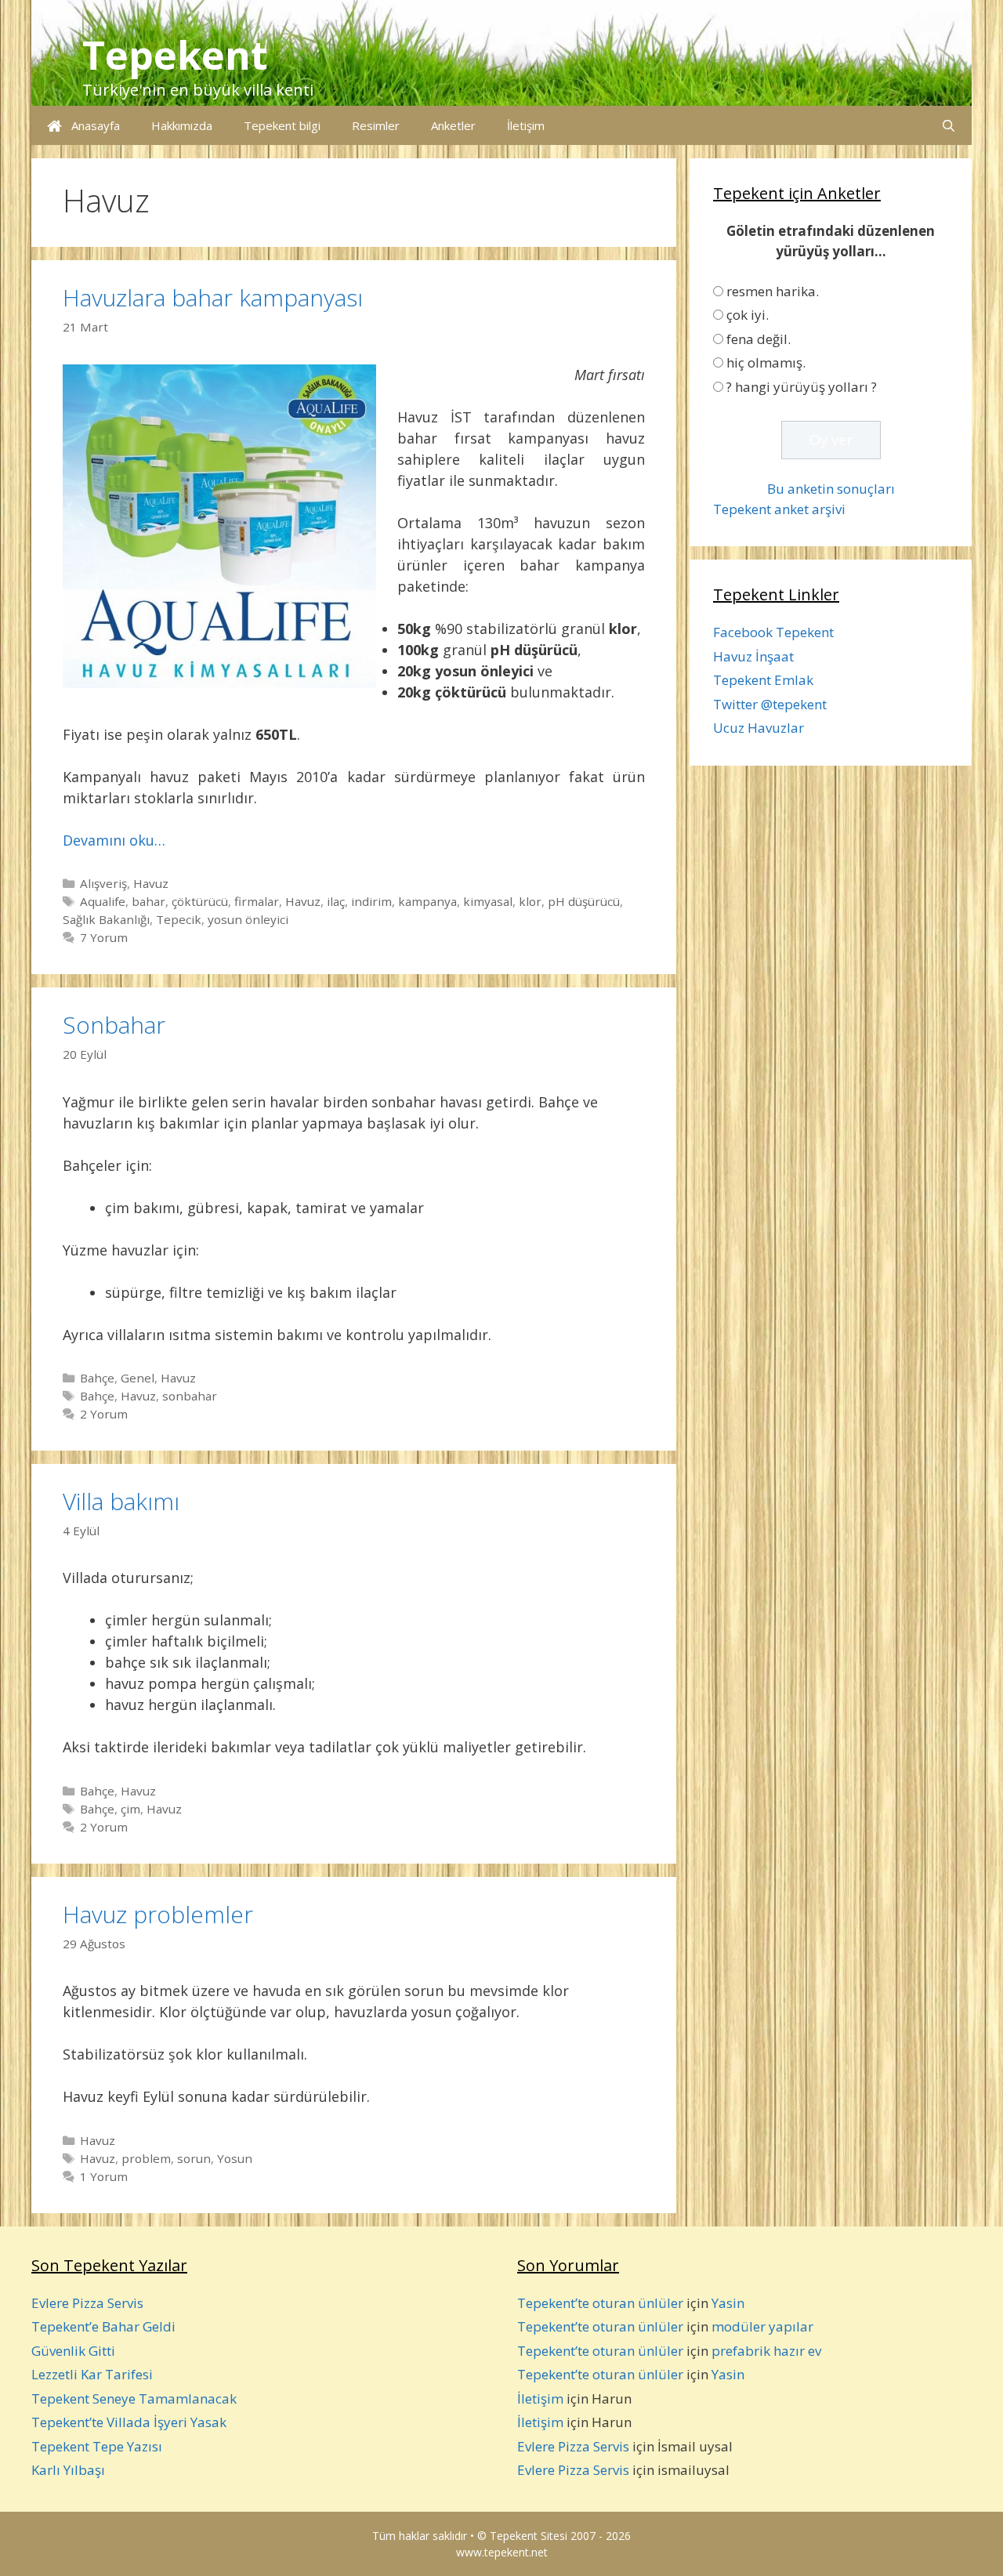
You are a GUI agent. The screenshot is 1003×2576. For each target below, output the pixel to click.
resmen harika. (773, 291)
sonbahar (190, 1396)
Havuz (151, 883)
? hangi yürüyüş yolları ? (802, 387)
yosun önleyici (248, 919)
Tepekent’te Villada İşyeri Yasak (129, 2422)
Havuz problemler (158, 1914)
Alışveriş (103, 883)
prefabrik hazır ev (766, 2351)
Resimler (376, 125)
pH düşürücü (584, 901)
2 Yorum (104, 1414)
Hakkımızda (182, 125)
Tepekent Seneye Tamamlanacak (134, 2398)
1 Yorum (104, 2176)
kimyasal (488, 901)
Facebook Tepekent (773, 632)
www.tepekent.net (502, 2552)
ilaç (336, 901)
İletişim (526, 125)
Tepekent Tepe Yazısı (97, 2446)
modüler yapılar (762, 2326)
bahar (148, 901)
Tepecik (179, 919)
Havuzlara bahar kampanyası (213, 297)
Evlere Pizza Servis (87, 2303)
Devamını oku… (114, 840)
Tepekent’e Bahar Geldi (103, 2326)
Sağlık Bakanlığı (106, 919)
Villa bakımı (121, 1501)
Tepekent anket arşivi (779, 509)
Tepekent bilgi (282, 125)
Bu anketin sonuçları (831, 489)
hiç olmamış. (766, 362)
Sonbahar (114, 1025)
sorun (194, 2158)
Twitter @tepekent (770, 704)
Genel (138, 1378)
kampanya (427, 901)
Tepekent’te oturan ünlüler (600, 2303)
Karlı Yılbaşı (68, 2470)
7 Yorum (104, 937)
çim (130, 1809)
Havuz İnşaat (753, 656)
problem (146, 2158)
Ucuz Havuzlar (759, 728)
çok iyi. (748, 315)
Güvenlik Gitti (73, 2351)
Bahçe (97, 1378)
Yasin (728, 2303)
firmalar (257, 901)
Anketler (453, 125)
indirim (371, 901)
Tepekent (175, 55)
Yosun (235, 2158)
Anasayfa (91, 125)
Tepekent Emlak (763, 680)
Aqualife (103, 901)
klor (530, 901)
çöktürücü (200, 901)
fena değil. (759, 339)
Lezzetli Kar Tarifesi (92, 2374)
